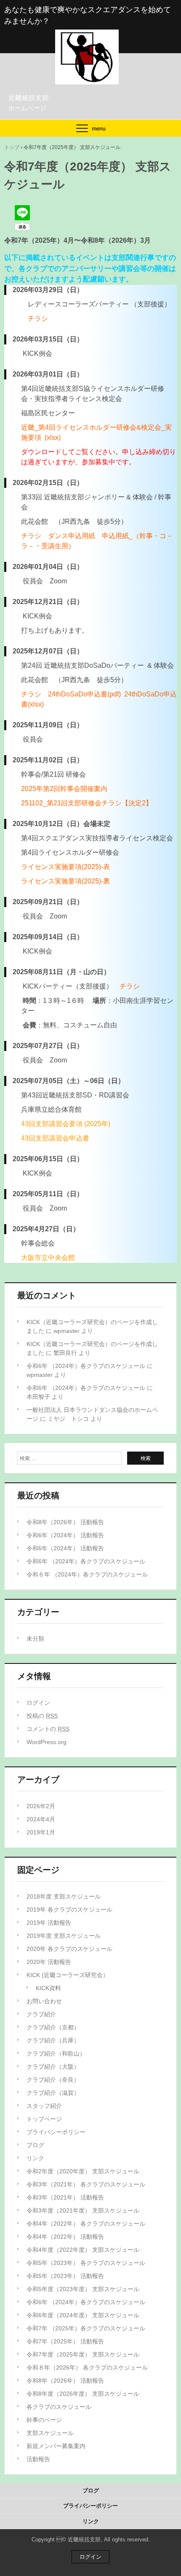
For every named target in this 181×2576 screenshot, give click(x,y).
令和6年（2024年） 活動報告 (65, 1535)
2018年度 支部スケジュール (64, 1896)
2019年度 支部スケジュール (64, 1936)
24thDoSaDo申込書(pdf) (84, 694)
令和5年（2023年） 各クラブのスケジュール (86, 2263)
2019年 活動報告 (49, 1923)
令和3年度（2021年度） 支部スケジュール (83, 2210)
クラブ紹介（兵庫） (53, 2040)
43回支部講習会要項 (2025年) (66, 1124)
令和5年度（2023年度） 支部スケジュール (83, 2289)
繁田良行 (65, 1353)
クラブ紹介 (41, 2014)
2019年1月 (41, 1832)
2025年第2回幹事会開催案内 (64, 789)
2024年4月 (41, 1819)
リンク (35, 2158)
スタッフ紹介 (44, 2106)
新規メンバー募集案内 (56, 2446)
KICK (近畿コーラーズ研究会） (68, 1975)
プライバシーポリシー (56, 2132)
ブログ (35, 2145)
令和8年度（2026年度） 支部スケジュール (83, 2394)
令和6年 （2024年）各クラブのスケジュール (86, 1366)
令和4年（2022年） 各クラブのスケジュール (86, 2224)
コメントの (48, 1729)
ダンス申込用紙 (72, 536)
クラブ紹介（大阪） (53, 2067)
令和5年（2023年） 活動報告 (65, 2276)
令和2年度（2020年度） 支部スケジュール (83, 2171)
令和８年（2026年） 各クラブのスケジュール (87, 2367)
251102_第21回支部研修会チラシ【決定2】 (87, 803)
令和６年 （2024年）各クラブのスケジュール (87, 1574)
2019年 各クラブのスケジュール (69, 1910)
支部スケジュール (50, 2433)
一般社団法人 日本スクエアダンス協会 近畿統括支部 (90, 38)
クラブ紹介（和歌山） (56, 2053)
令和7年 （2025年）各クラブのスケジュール (86, 2328)
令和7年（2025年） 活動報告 (65, 2341)
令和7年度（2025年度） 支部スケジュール (83, 2354)
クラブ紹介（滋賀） (53, 2093)
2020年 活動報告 (49, 1962)
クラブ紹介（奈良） (53, 2080)
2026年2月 (41, 1806)
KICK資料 (48, 1988)
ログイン (38, 1703)
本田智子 (38, 1397)
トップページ (44, 2119)
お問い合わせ (44, 2001)
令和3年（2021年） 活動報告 (65, 2197)
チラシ (38, 318)
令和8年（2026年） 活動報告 (65, 1522)
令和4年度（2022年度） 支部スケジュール (83, 2250)
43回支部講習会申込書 (55, 1138)
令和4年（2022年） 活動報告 (65, 2237)
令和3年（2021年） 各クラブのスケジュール (86, 2184)
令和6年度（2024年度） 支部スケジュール (83, 2315)
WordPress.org (47, 1742)
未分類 (35, 1639)
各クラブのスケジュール (59, 2407)
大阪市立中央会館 (48, 1258)
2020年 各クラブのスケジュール (69, 1949)
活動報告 (38, 2459)
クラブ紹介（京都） (53, 2027)
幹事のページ (44, 2420)
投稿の (42, 1716)
